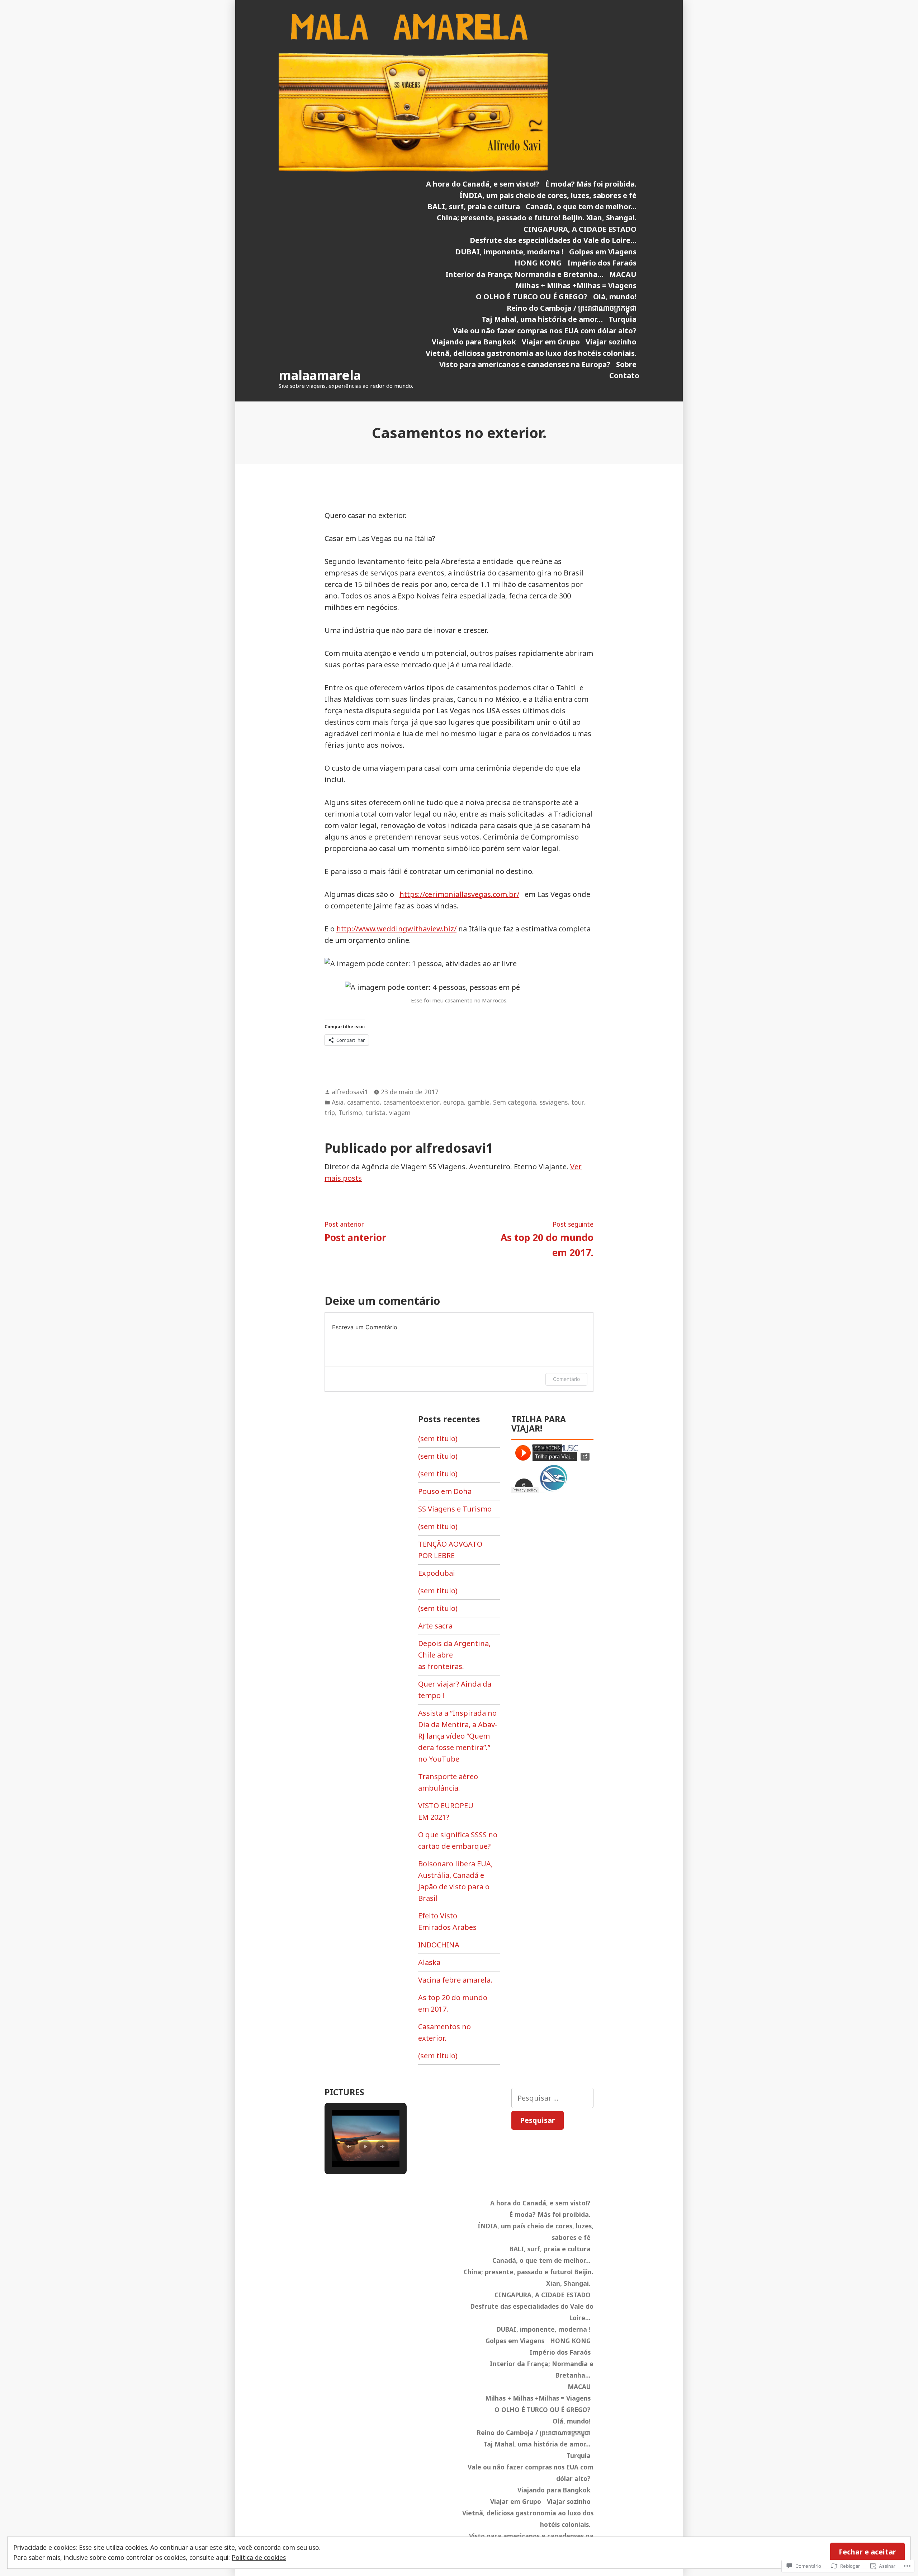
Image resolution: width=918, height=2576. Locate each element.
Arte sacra (435, 1626)
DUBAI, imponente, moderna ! (509, 252)
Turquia (623, 319)
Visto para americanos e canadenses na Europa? (525, 364)
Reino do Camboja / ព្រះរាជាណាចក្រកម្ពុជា (572, 308)
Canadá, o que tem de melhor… (581, 206)
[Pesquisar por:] (552, 2098)
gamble (479, 1102)
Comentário (566, 1379)
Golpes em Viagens (603, 252)
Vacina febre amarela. (455, 1980)
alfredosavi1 (350, 1092)
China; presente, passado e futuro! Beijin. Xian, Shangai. (537, 218)
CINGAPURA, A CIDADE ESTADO (580, 229)
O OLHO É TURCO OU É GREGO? (532, 297)
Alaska (429, 1962)
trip (330, 1113)
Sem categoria (515, 1102)
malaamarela (320, 375)
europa (454, 1102)
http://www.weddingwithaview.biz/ (396, 929)
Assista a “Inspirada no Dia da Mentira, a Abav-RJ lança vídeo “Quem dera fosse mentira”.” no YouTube (458, 1736)
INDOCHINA (439, 1945)
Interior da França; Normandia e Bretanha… (524, 274)
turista (376, 1113)
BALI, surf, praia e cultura (474, 206)
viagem (400, 1113)
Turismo (350, 1113)
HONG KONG (538, 263)
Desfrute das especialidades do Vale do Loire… (553, 240)
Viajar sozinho (611, 342)
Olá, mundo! (615, 297)
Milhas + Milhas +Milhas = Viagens (576, 285)
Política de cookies (259, 2557)
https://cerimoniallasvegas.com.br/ (459, 894)
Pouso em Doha (445, 1491)
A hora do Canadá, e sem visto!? (483, 184)
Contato (624, 375)
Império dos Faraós (602, 263)
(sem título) (438, 1439)
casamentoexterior (411, 1102)
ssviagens (554, 1102)
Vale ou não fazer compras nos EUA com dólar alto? (545, 331)
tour (578, 1102)
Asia (338, 1102)
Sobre (626, 364)
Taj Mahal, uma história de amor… (542, 319)
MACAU (623, 274)
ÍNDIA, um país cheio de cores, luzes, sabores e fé (548, 195)
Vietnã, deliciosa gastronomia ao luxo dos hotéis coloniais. (531, 353)
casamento (363, 1102)
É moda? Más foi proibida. (591, 184)
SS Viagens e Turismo (455, 1509)
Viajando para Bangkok (474, 342)
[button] (349, 2147)
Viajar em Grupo (551, 342)
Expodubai (437, 1573)
